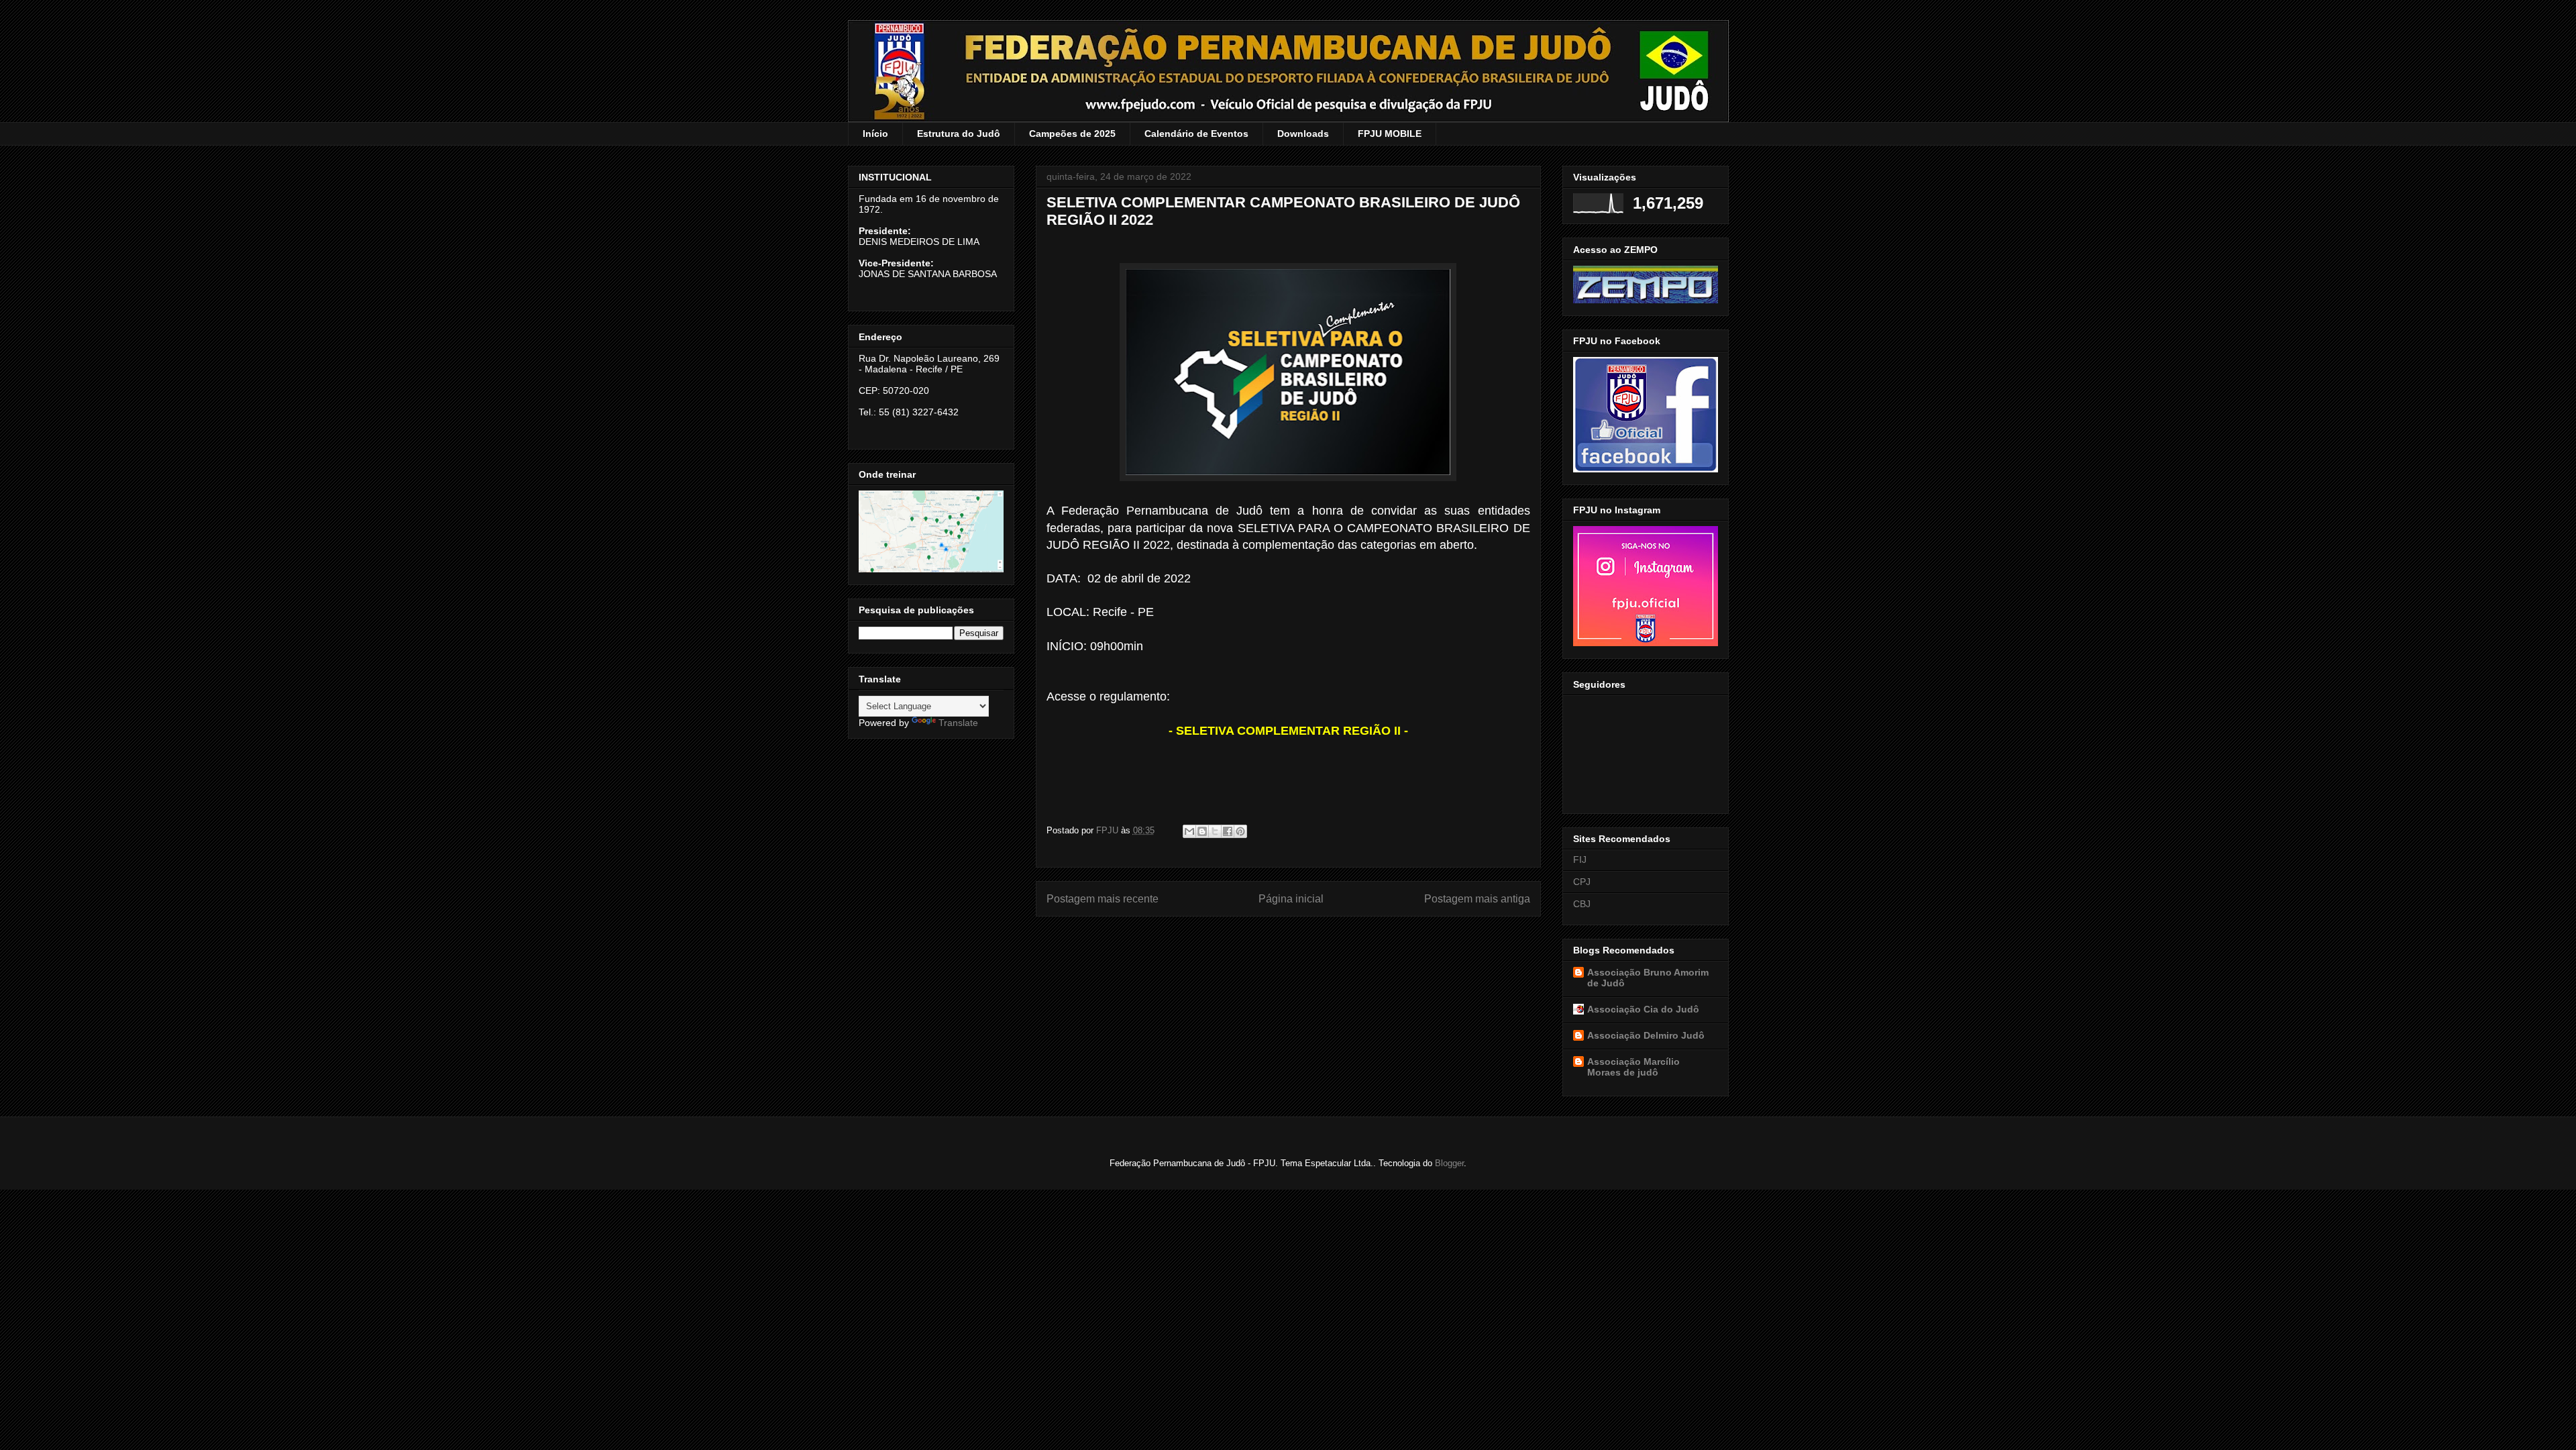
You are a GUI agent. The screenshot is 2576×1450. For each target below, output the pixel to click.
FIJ (1580, 860)
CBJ (1582, 904)
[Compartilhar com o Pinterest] (1240, 831)
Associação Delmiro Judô (1646, 1035)
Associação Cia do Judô (1643, 1009)
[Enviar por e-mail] (1189, 831)
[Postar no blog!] (1202, 831)
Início (875, 134)
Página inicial (1291, 899)
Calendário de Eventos (1196, 134)
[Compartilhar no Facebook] (1228, 831)
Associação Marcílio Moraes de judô (1633, 1067)
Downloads (1303, 134)
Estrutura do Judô (959, 134)
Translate (958, 723)
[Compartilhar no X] (1215, 831)
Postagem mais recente (1103, 899)
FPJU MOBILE (1390, 134)
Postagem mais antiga (1477, 899)
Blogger (1449, 1163)
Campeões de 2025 (1072, 134)
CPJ (1582, 882)
